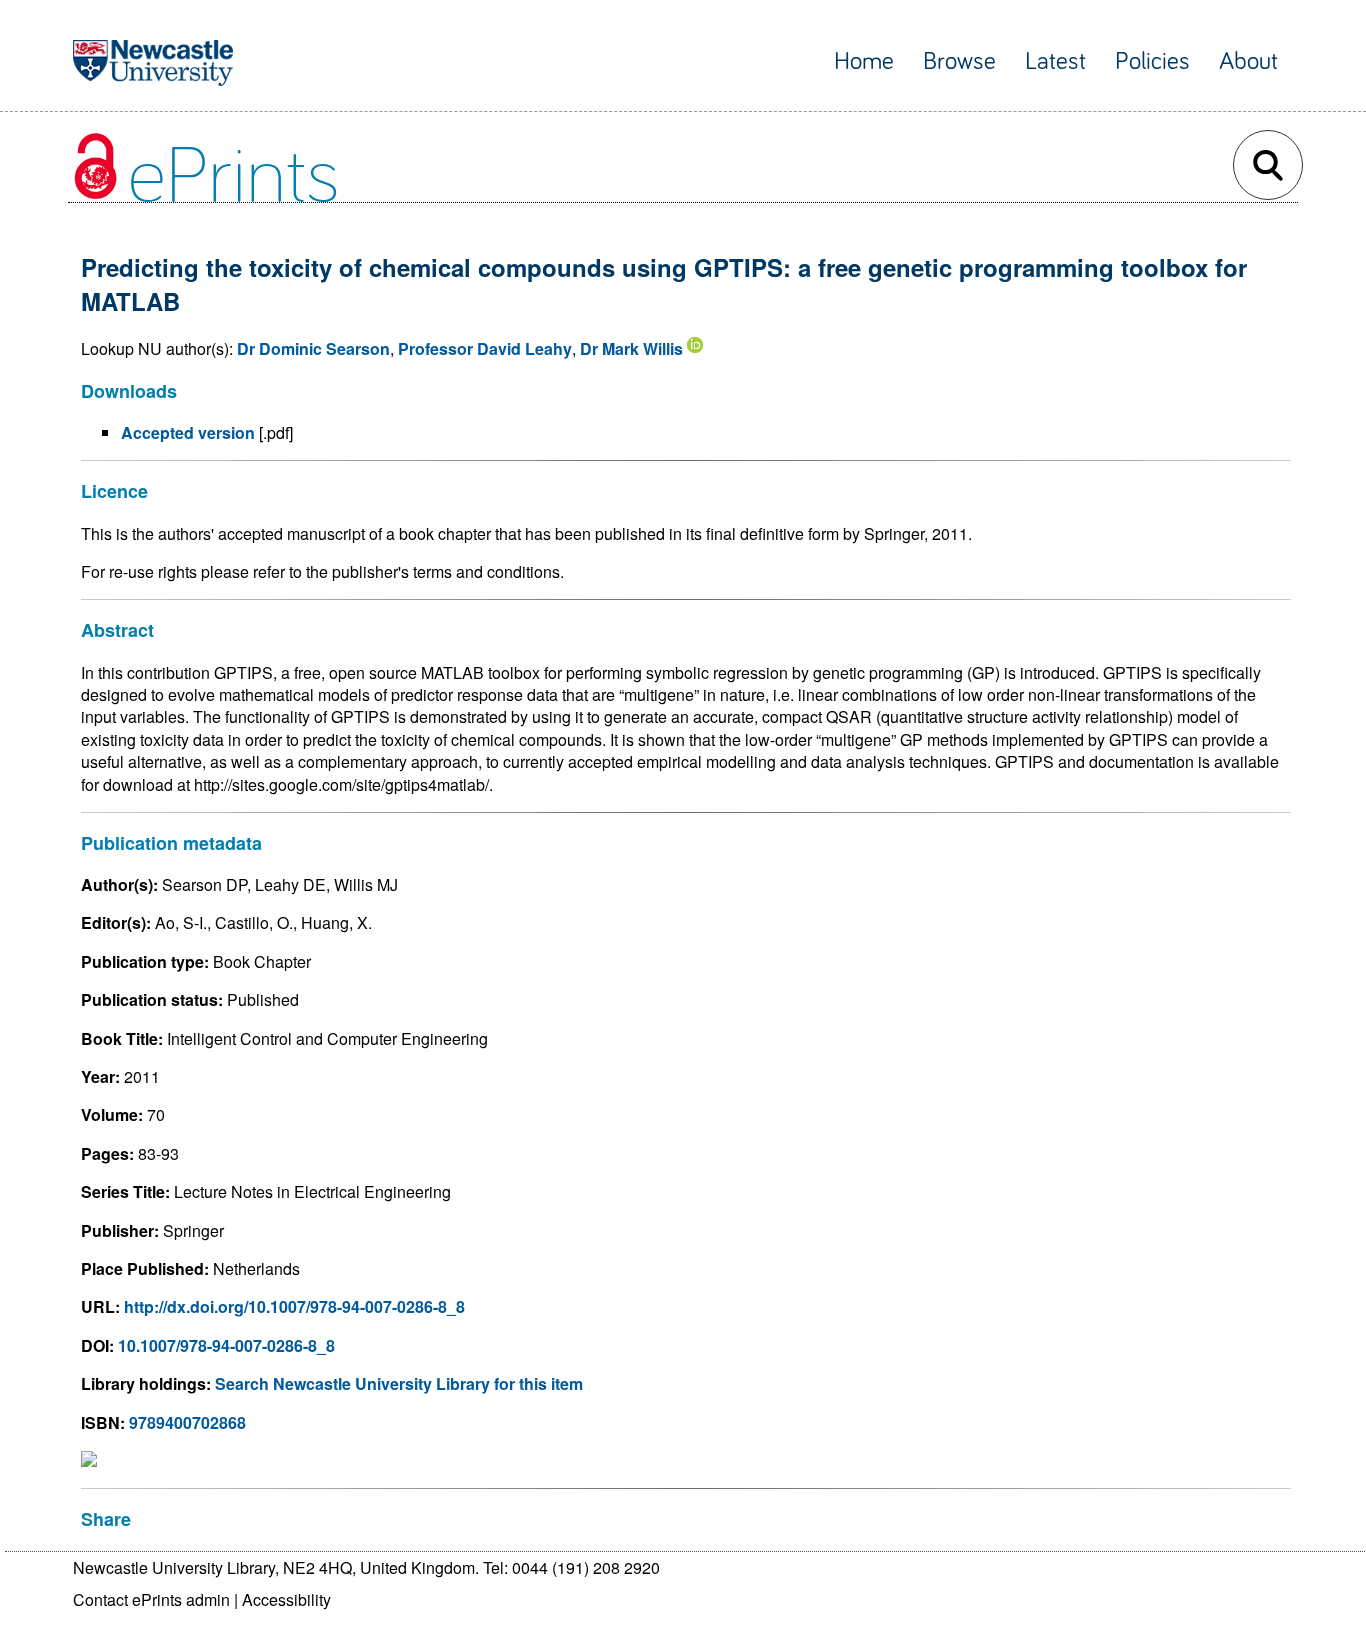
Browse (959, 61)
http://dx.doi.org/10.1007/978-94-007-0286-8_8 (294, 1306)
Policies (1152, 61)
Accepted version (188, 432)
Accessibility (286, 1599)
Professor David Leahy (485, 348)
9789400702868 (187, 1422)
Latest (1055, 61)
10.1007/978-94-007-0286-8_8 (226, 1345)
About (1248, 61)
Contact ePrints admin (151, 1599)
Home (864, 61)
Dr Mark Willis (631, 348)
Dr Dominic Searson (313, 348)
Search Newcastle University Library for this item (399, 1383)
